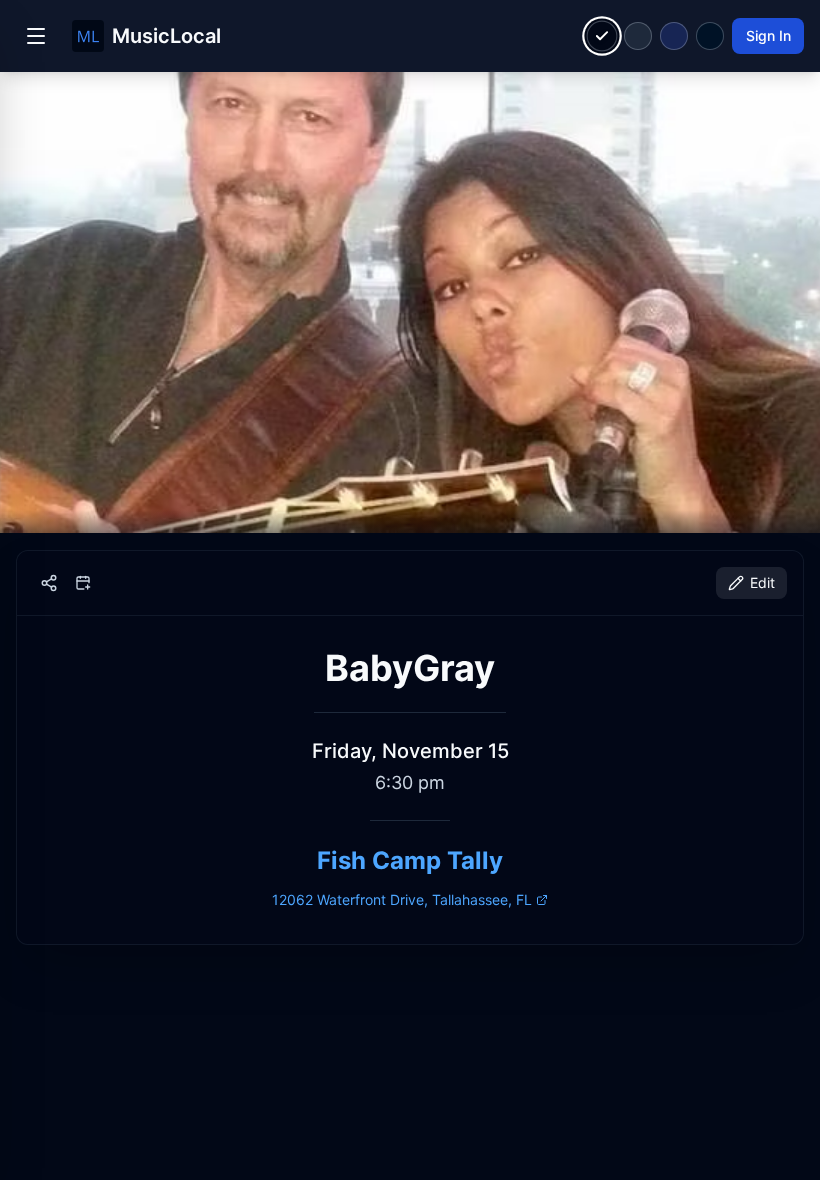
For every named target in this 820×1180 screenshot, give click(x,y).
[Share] (49, 583)
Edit (762, 582)
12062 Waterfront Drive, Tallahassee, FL (402, 899)
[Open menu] (36, 36)
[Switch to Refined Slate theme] (638, 36)
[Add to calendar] (83, 583)
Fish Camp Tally (410, 860)
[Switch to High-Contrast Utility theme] (710, 36)
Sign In (768, 35)
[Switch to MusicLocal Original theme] (602, 36)
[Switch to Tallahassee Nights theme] (674, 36)
